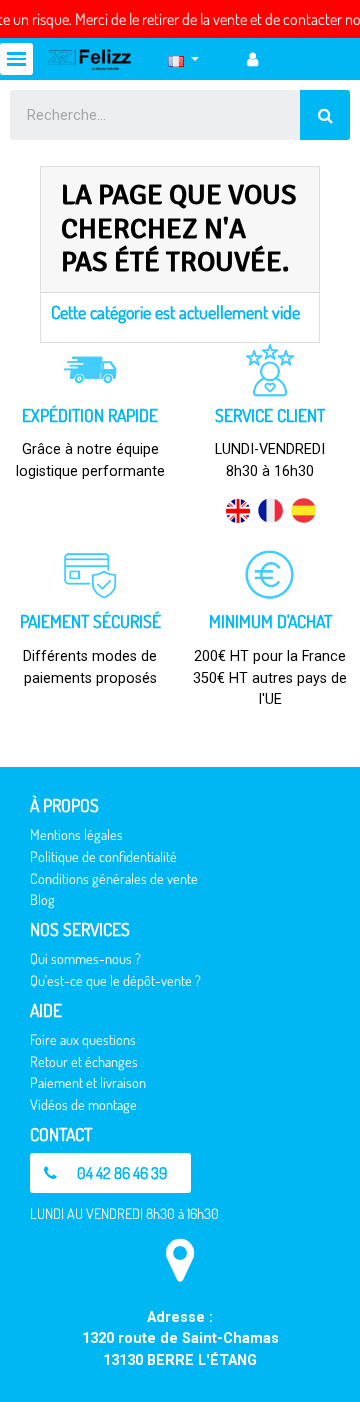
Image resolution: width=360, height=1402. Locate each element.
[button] (110, 1173)
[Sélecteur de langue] (183, 59)
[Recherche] (325, 115)
